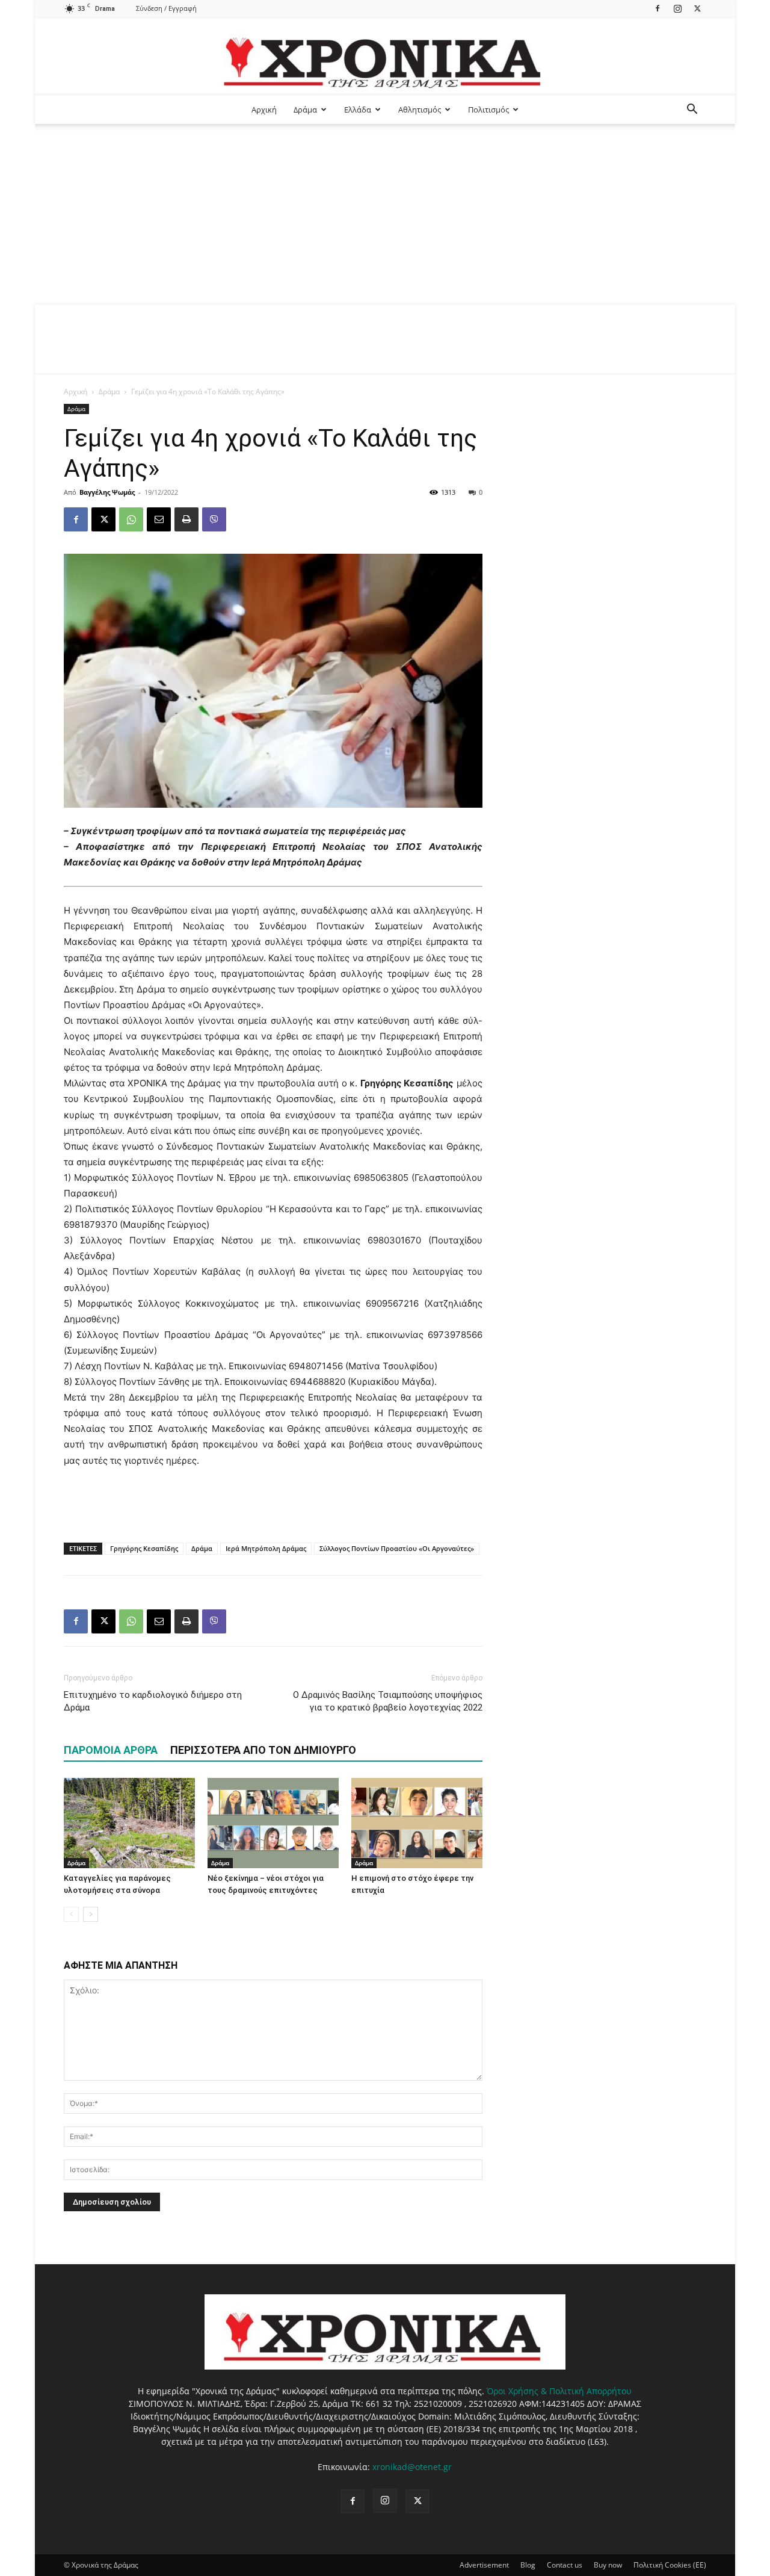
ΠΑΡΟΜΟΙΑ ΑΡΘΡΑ (111, 1750)
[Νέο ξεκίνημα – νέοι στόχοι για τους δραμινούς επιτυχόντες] (273, 1823)
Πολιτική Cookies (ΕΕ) (670, 2565)
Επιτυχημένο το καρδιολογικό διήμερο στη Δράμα (153, 1701)
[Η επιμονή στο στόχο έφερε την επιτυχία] (417, 1823)
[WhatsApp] (131, 519)
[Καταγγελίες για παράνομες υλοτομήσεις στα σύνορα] (129, 1823)
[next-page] (91, 1914)
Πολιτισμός (488, 110)
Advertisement (484, 2565)
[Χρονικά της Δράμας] (385, 57)
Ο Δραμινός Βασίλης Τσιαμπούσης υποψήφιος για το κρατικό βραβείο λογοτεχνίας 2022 (388, 1701)
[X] (697, 8)
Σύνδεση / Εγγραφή (166, 8)
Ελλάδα (358, 110)
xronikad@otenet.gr (412, 2467)
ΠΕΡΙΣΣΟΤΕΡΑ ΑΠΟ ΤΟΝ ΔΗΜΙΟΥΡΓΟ (263, 1750)
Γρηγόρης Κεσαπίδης (144, 1548)
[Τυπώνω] (186, 519)
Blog (528, 2565)
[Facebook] (658, 8)
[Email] (159, 519)
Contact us (565, 2565)
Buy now (608, 2565)
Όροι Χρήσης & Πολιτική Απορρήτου (559, 2391)
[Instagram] (677, 8)
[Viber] (214, 519)
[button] (692, 110)
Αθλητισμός (420, 110)
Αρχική (264, 110)
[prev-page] (71, 1914)
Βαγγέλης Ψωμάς (107, 492)
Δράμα (305, 110)
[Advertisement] (385, 214)
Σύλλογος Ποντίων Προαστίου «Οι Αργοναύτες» (397, 1548)
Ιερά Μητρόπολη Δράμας (266, 1548)
